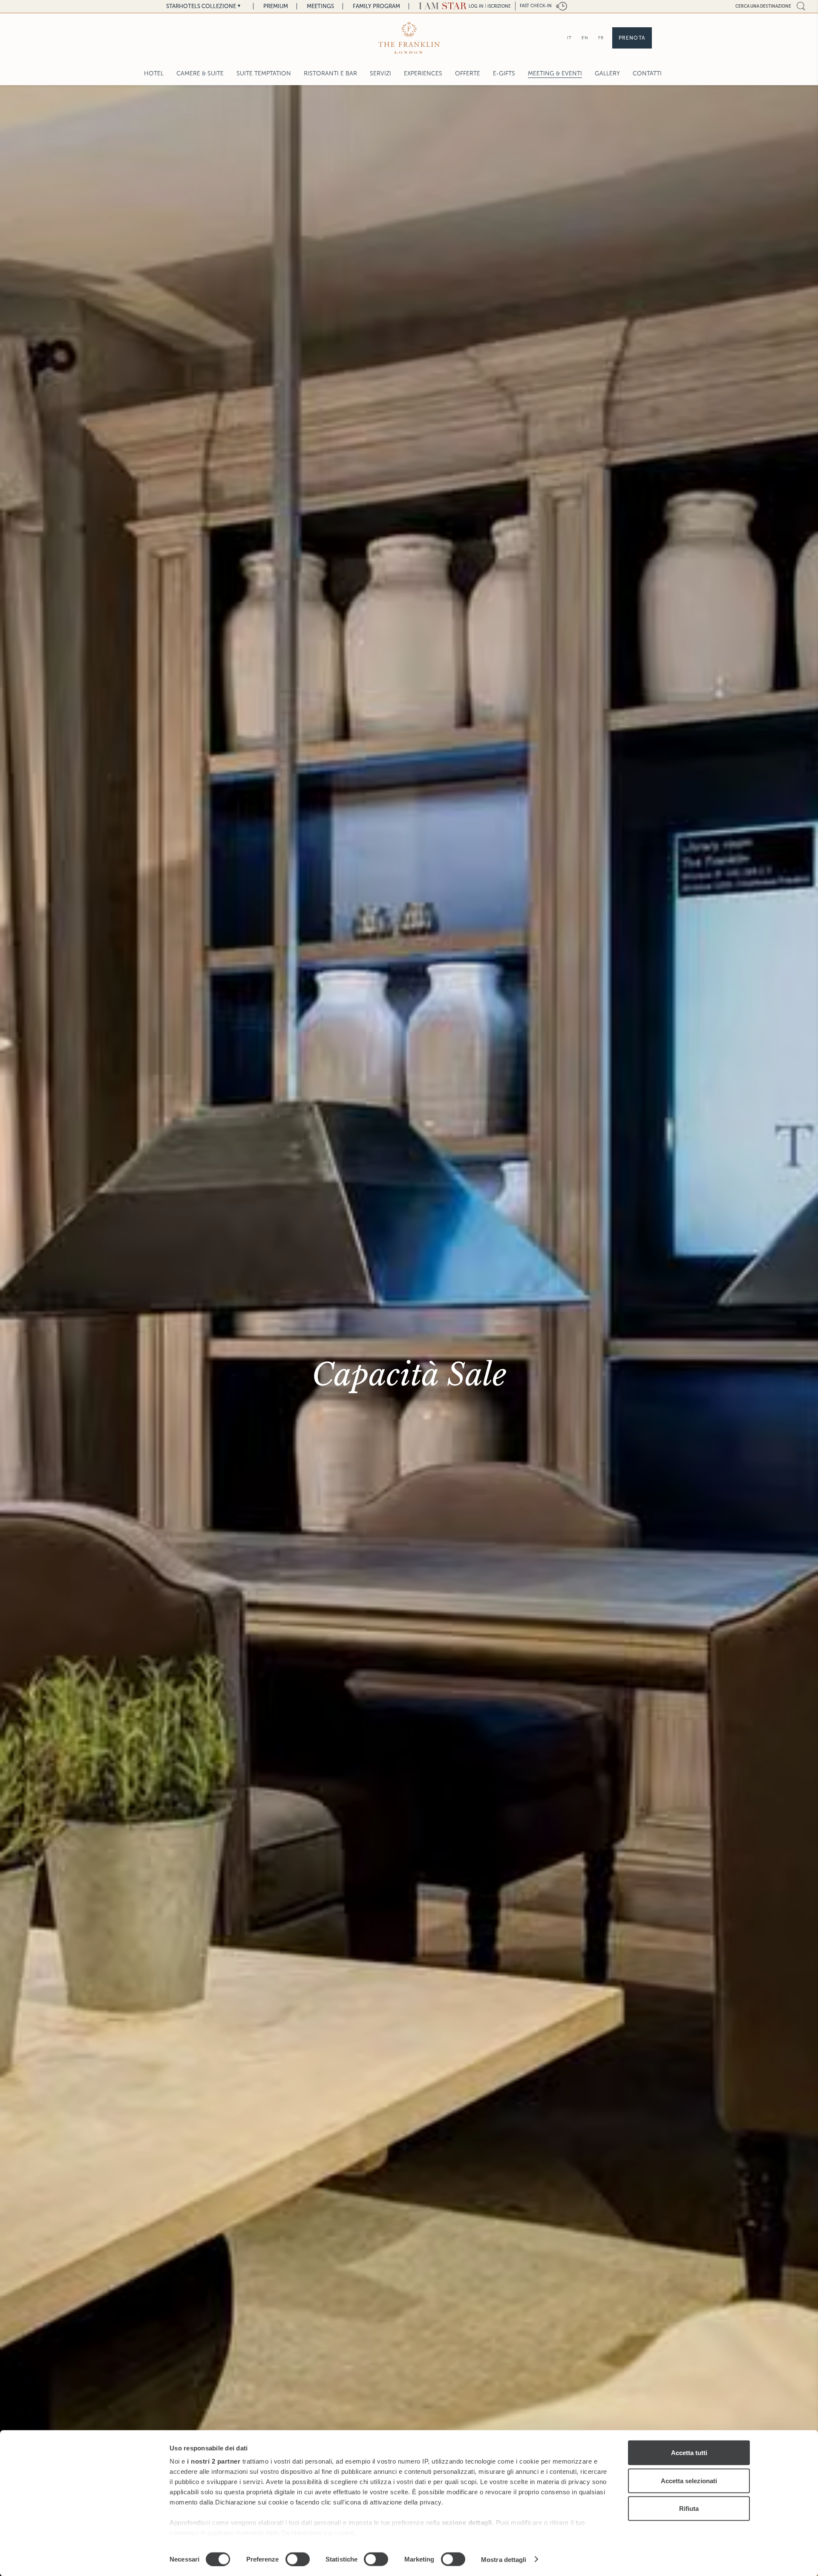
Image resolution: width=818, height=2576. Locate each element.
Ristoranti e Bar (330, 73)
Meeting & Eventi (555, 73)
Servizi (380, 73)
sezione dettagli (467, 2523)
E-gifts (504, 73)
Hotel (154, 73)
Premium (276, 6)
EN (585, 38)
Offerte (468, 73)
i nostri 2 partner (214, 2461)
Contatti (647, 73)
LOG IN (476, 6)
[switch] (298, 2559)
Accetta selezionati (689, 2480)
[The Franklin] (409, 38)
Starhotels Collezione (201, 6)
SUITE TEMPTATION (264, 73)
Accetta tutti (689, 2453)
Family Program (376, 6)
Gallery (607, 73)
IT (569, 38)
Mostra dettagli (504, 2559)
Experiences (423, 73)
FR (601, 38)
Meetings (320, 6)
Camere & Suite (200, 73)
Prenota (632, 38)
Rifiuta (689, 2509)
